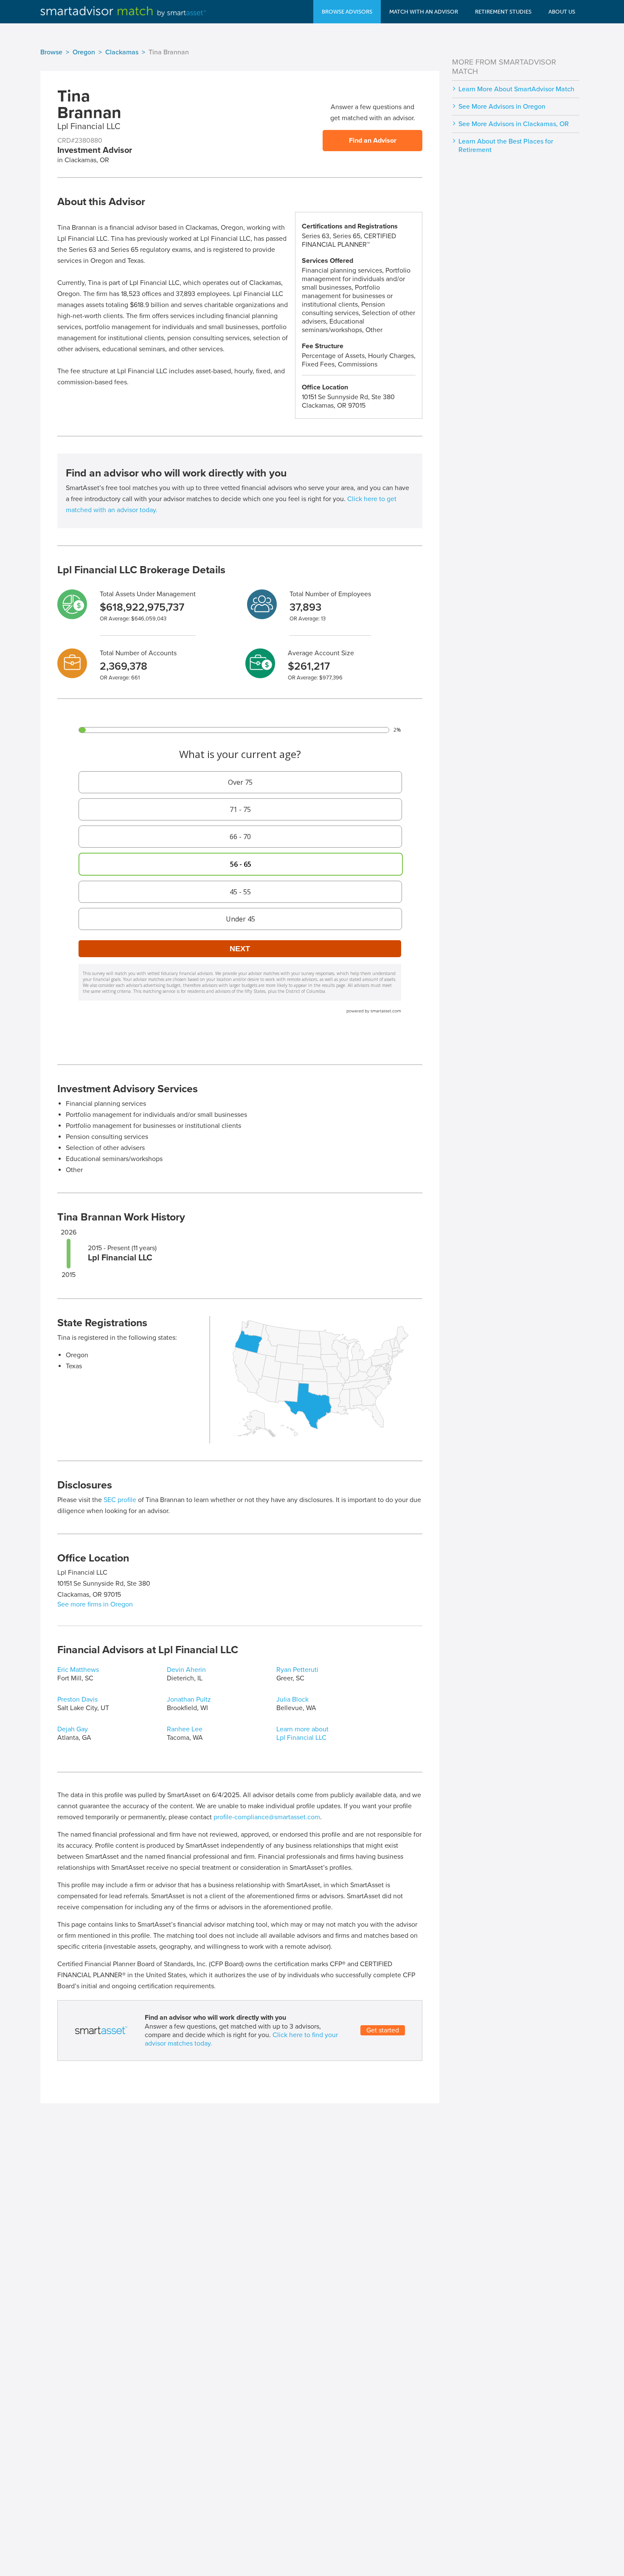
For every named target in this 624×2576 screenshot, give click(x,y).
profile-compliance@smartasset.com (267, 1817)
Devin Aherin (186, 1670)
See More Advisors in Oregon (502, 107)
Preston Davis (77, 1699)
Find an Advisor (373, 141)
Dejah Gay (73, 1729)
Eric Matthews (78, 1670)
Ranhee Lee (185, 1729)
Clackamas (122, 52)
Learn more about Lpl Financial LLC (302, 1733)
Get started (383, 2030)
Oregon (84, 52)
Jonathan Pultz (189, 1699)
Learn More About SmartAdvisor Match (516, 89)
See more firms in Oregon (95, 1604)
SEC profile (120, 1500)
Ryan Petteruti (297, 1670)
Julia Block (292, 1699)
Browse (51, 52)
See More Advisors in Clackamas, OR (514, 124)
